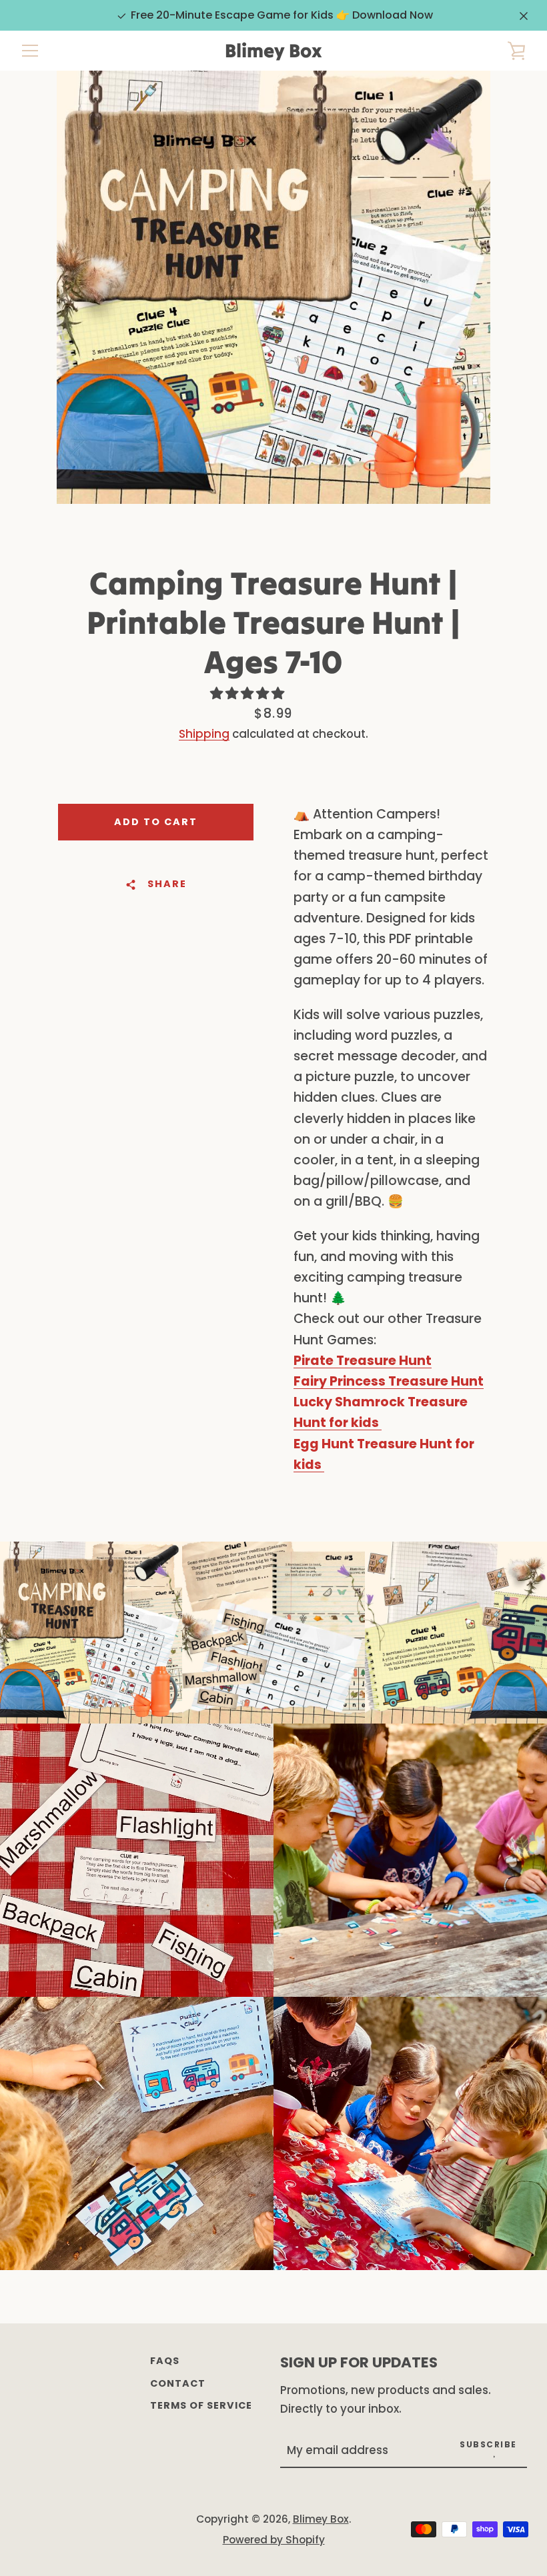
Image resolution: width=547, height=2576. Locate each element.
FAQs (165, 2361)
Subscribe (488, 2444)
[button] (249, 693)
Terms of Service (201, 2405)
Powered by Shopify (274, 2540)
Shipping (204, 734)
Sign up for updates (359, 2362)
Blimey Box (273, 51)
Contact (178, 2383)
